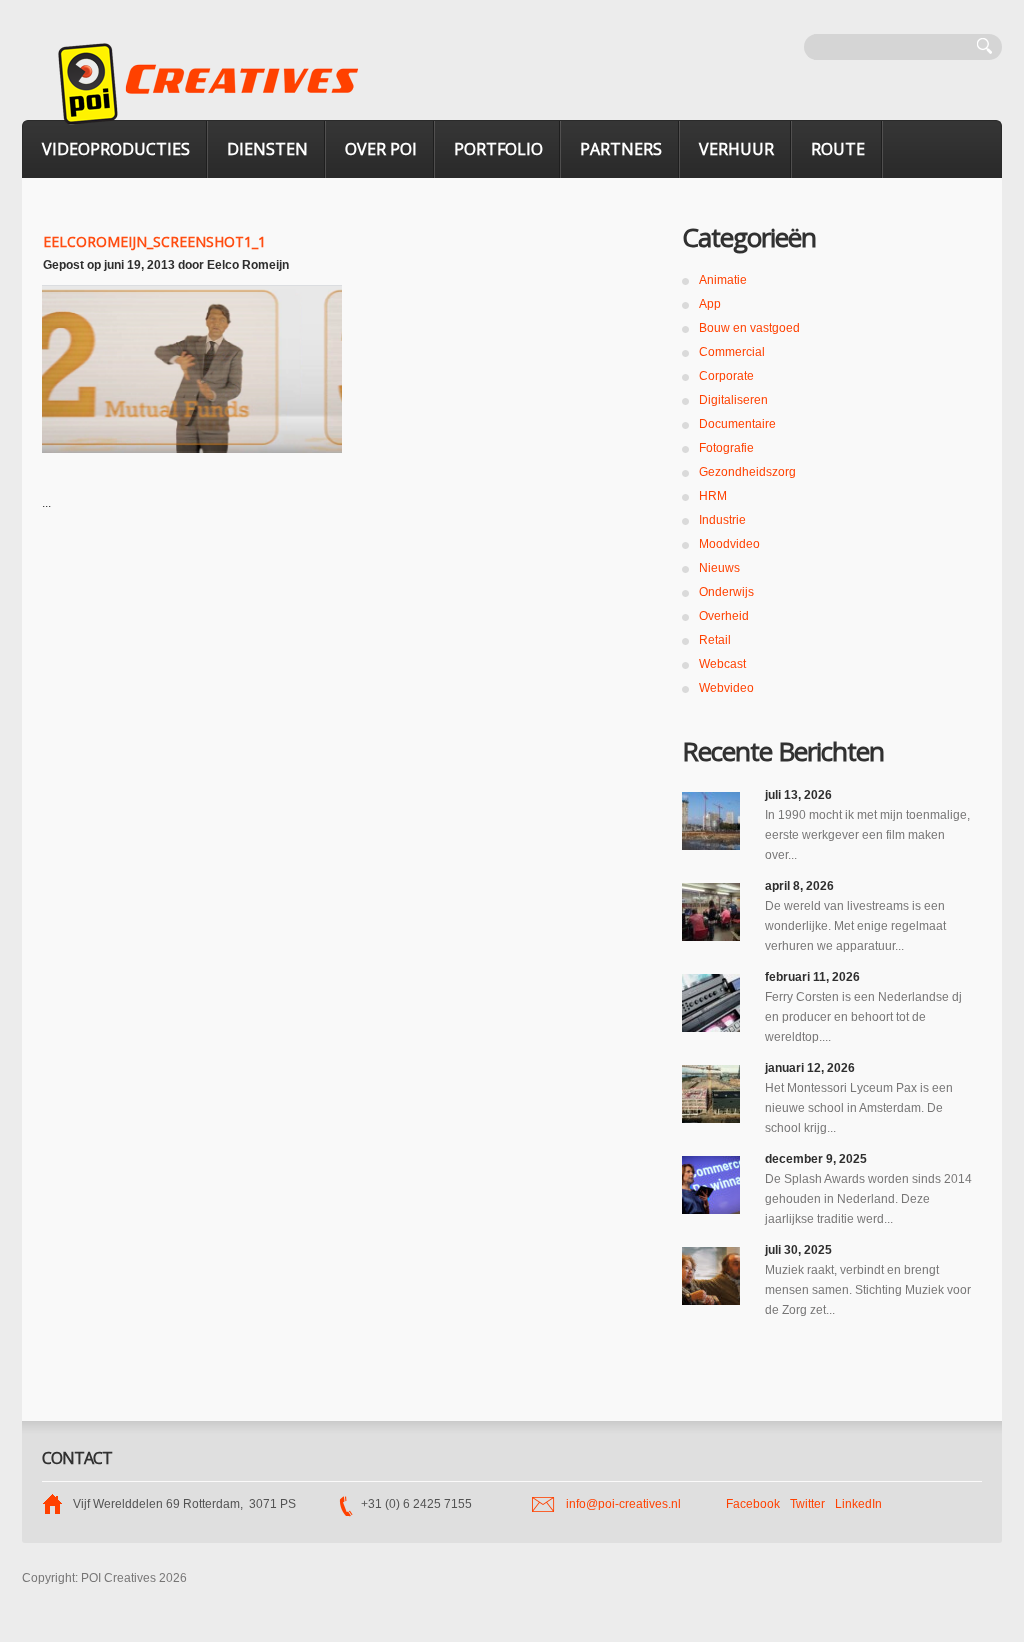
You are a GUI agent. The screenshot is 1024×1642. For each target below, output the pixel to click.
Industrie (722, 520)
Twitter (807, 1504)
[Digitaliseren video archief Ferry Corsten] (711, 1003)
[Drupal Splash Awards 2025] (711, 1185)
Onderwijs (726, 592)
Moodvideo (729, 544)
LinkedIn (858, 1504)
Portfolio (498, 149)
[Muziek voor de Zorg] (711, 1276)
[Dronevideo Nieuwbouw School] (711, 1094)
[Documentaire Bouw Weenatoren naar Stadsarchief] (711, 821)
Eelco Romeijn (248, 265)
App (710, 304)
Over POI (381, 149)
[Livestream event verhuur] (711, 912)
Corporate (726, 376)
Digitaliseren (733, 400)
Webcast (722, 664)
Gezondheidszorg (747, 472)
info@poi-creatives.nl (623, 1504)
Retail (715, 640)
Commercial (732, 352)
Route (838, 149)
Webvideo (726, 688)
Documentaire (737, 424)
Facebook (753, 1504)
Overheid (724, 616)
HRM (713, 496)
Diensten (267, 149)
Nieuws (719, 568)
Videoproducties (116, 149)
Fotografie (726, 448)
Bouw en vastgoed (749, 328)
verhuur (736, 149)
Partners (621, 149)
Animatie (723, 280)
